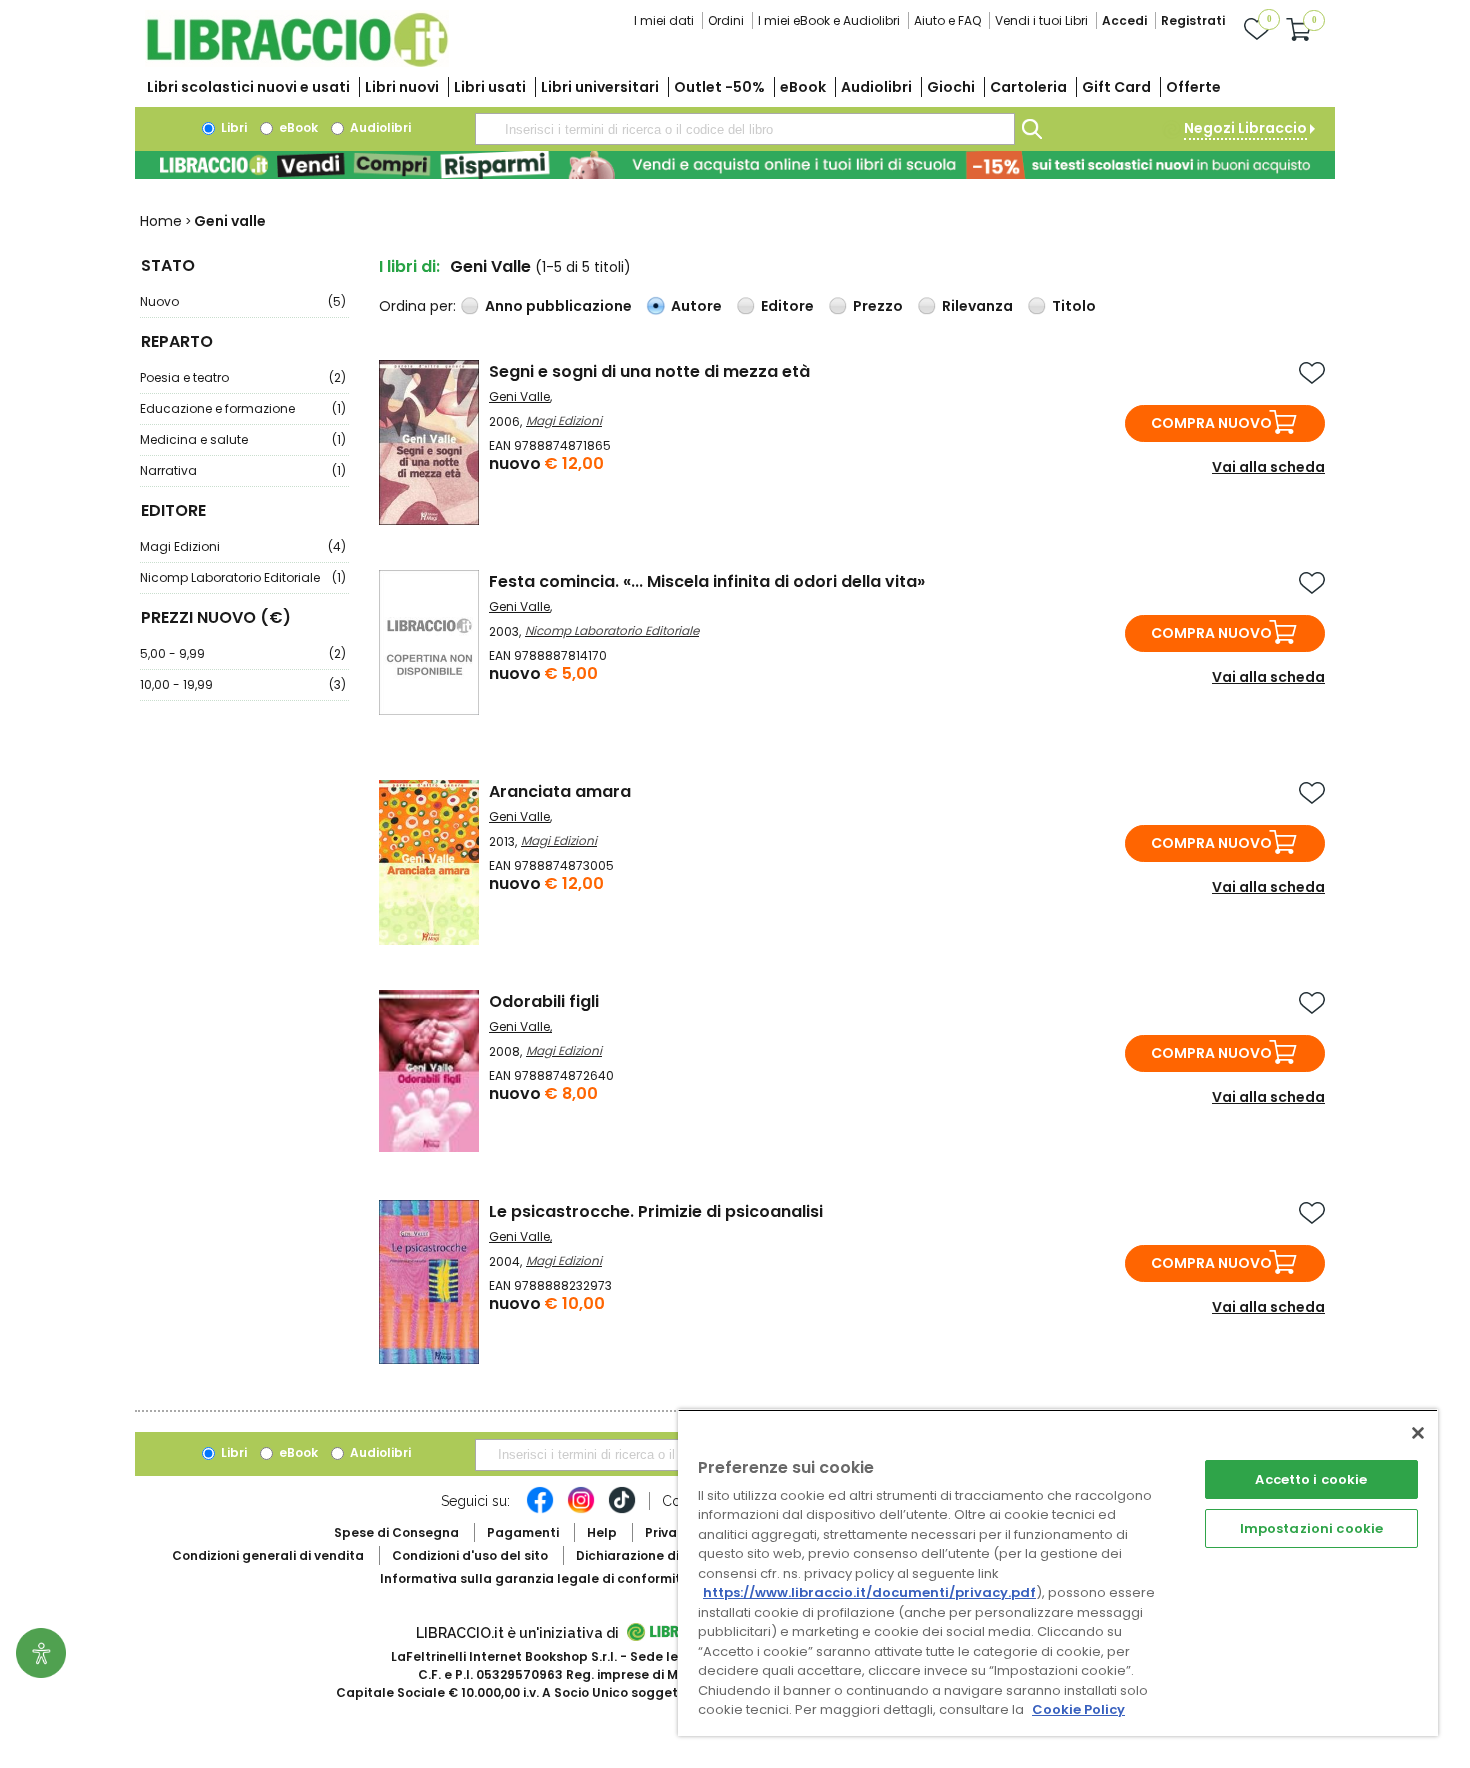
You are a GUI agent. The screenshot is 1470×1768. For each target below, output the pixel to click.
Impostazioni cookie (1311, 1528)
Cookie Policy (1078, 1709)
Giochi (951, 87)
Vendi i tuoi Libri (1041, 20)
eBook (803, 87)
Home (161, 221)
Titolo (1074, 306)
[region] (1058, 1572)
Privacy (668, 1532)
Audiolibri (876, 87)
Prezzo (878, 306)
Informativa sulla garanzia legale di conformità (535, 1578)
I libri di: (409, 266)
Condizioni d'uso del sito (470, 1555)
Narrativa (243, 470)
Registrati (1193, 20)
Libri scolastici (248, 87)
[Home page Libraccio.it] (297, 62)
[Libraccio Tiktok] (622, 1510)
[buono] (735, 165)
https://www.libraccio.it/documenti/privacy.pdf (869, 1592)
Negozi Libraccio (1245, 128)
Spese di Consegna (396, 1532)
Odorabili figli (544, 1001)
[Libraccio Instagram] (581, 1510)
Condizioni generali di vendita (268, 1555)
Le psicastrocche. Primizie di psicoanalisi (656, 1211)
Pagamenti (523, 1532)
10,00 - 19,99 (243, 684)
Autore (696, 306)
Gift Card (1116, 87)
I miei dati (664, 20)
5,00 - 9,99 (243, 653)
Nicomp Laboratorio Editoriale (243, 577)
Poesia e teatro (243, 377)
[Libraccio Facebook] (540, 1510)
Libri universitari (600, 87)
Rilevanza (977, 306)
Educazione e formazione (243, 408)
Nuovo (243, 301)
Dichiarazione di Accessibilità (671, 1555)
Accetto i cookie (1311, 1479)
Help (602, 1532)
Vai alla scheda (1268, 467)
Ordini (726, 20)
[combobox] (745, 129)
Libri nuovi (402, 87)
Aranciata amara (560, 791)
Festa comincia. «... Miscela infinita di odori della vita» (707, 581)
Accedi (1124, 20)
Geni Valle (519, 396)
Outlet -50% (719, 87)
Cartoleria (1028, 87)
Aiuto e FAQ (947, 20)
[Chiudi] (1418, 1433)
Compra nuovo (1211, 423)
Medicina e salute (243, 439)
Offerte (1193, 87)
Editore (787, 306)
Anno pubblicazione (558, 306)
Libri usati (490, 87)
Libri (232, 127)
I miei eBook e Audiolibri (829, 20)
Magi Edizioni (243, 546)
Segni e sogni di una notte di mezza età (649, 371)
